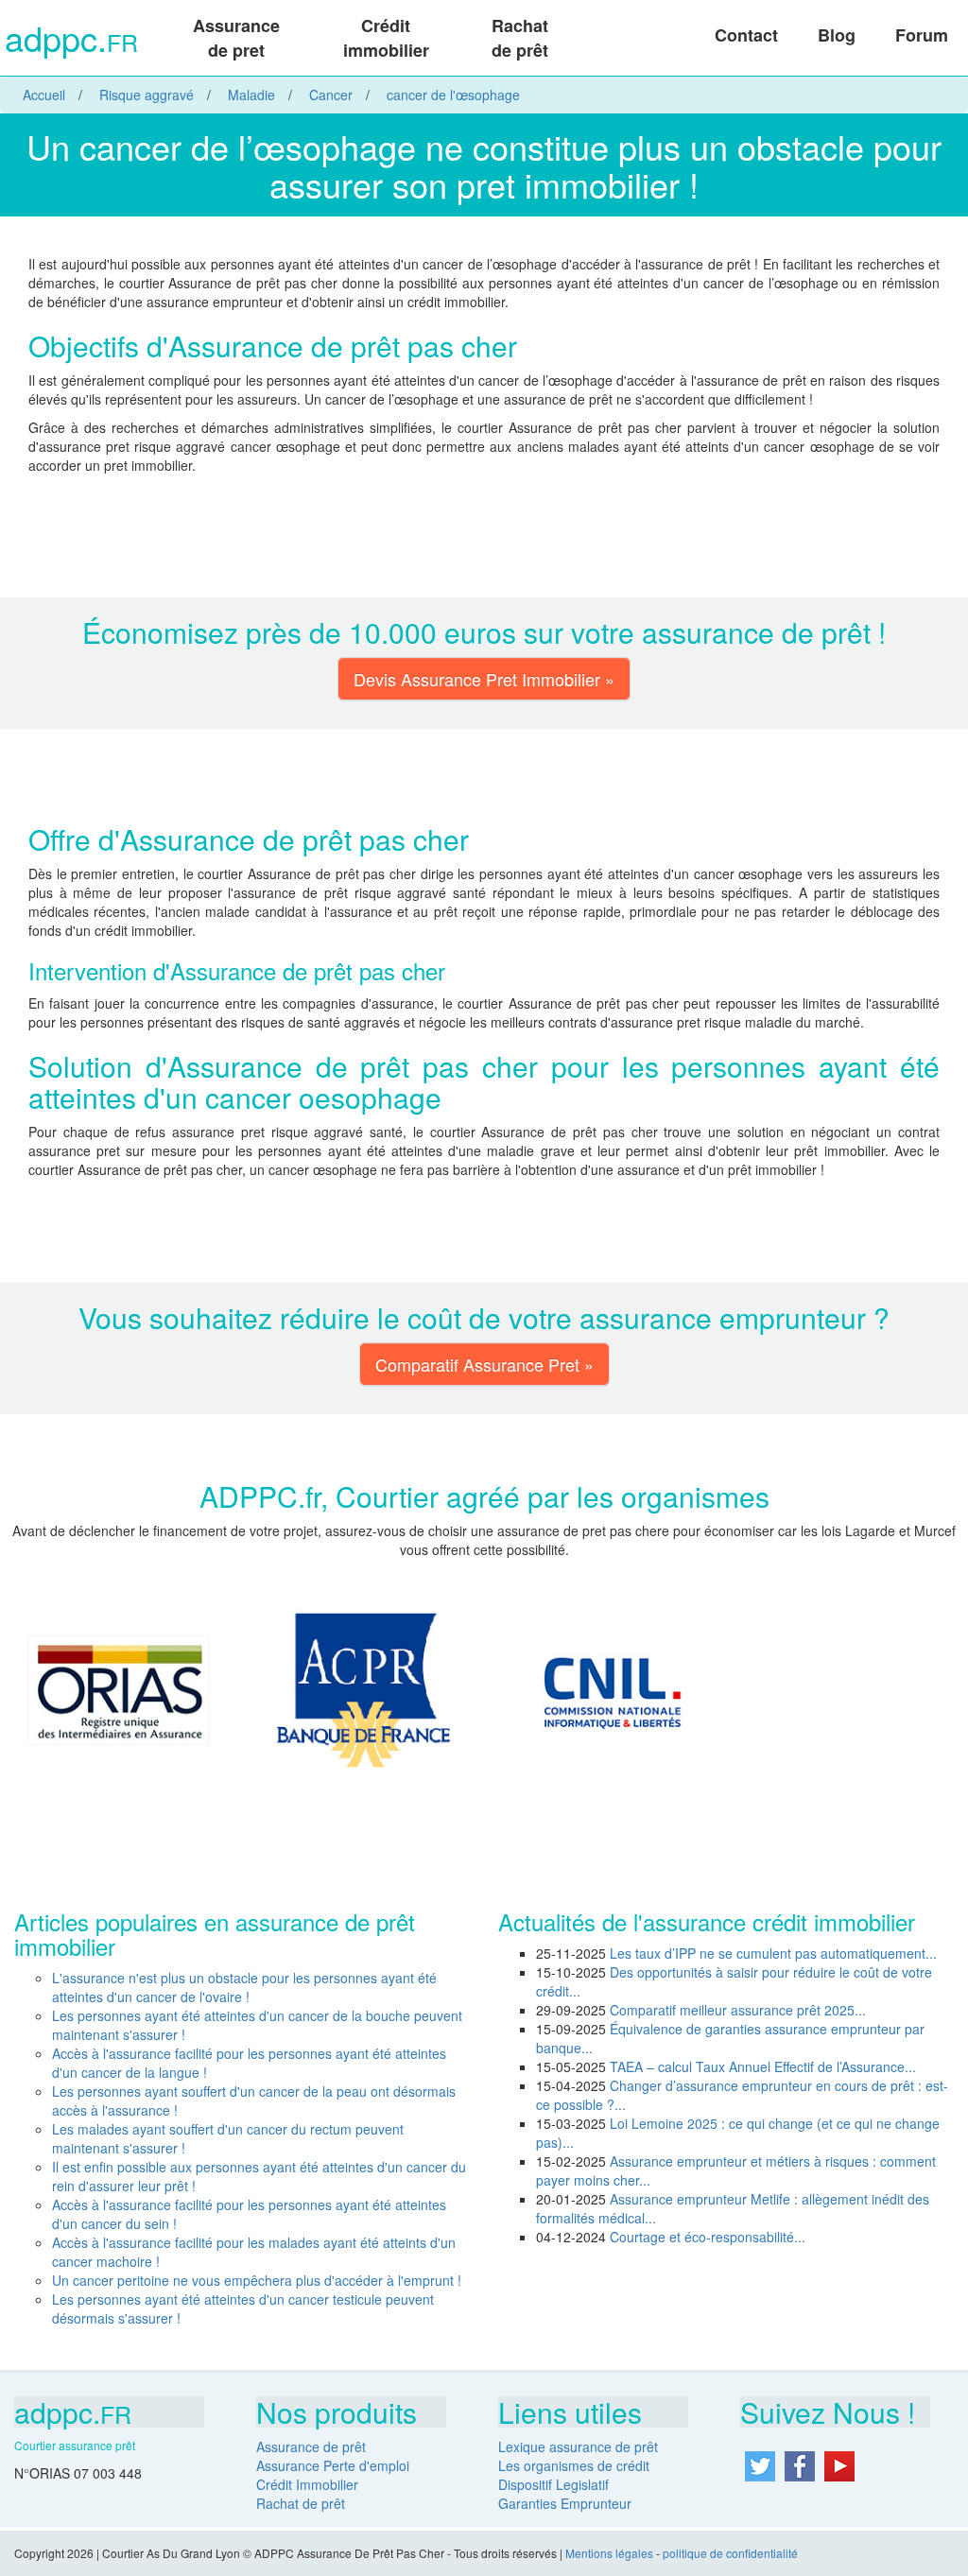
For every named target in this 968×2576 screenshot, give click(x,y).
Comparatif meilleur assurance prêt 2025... (738, 2010)
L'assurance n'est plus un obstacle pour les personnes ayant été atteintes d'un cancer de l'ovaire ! (244, 1987)
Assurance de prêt (311, 2446)
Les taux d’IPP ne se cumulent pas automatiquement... (773, 1953)
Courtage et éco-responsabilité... (708, 2237)
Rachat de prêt (520, 38)
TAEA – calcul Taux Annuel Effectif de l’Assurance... (763, 2066)
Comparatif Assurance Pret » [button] (484, 1364)
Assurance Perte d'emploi (333, 2465)
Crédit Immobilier (307, 2484)
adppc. (71, 40)
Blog (837, 35)
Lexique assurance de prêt (578, 2446)
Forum (922, 35)
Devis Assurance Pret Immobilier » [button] (484, 679)
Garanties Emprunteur (565, 2503)
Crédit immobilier (386, 38)
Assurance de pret (236, 38)
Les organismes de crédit (574, 2465)
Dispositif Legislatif (553, 2484)
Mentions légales (609, 2553)
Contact (746, 35)
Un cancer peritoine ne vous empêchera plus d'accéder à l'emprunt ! (257, 2280)
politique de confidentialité (730, 2553)
